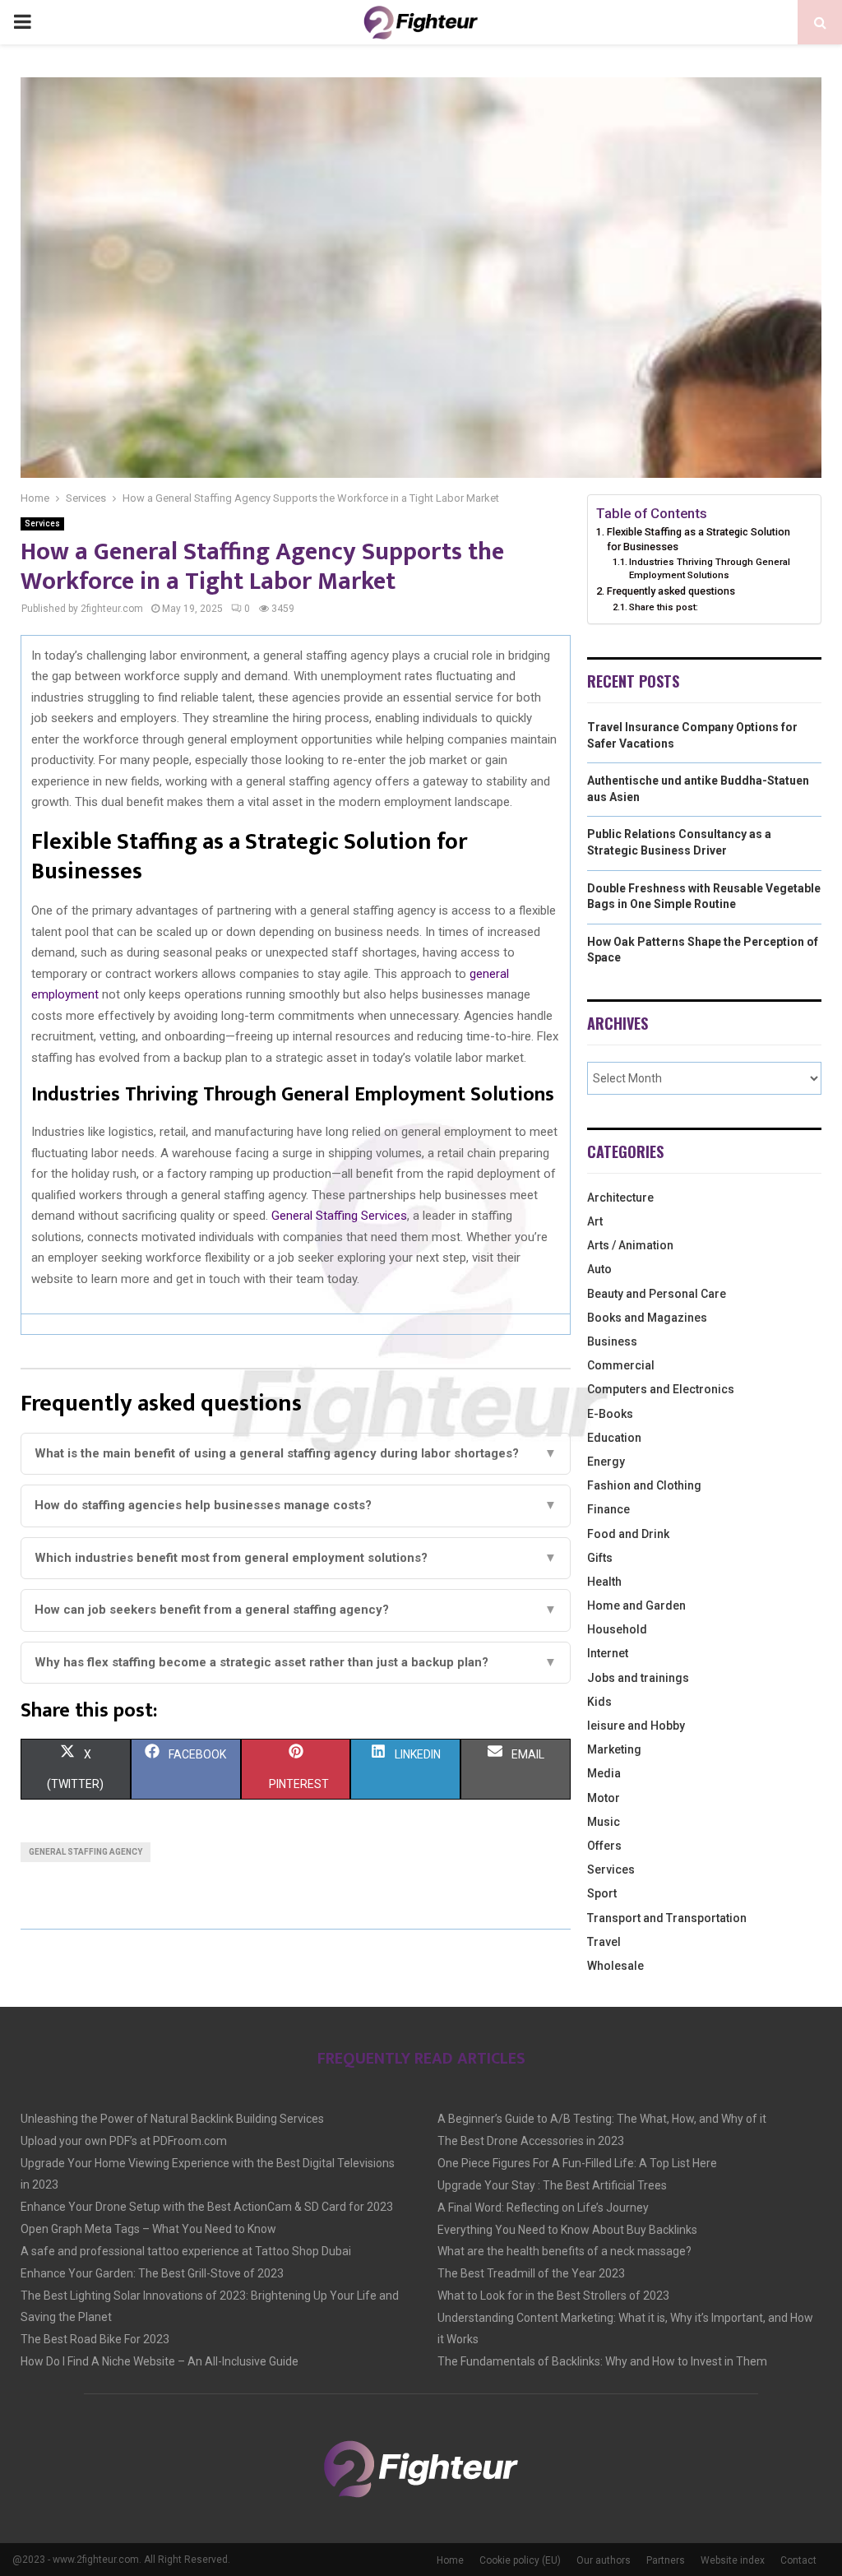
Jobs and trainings (638, 1678)
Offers (604, 1846)
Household (617, 1629)
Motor (604, 1798)
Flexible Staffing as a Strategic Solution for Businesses (699, 539)
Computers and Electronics (661, 1389)
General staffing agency (86, 1852)
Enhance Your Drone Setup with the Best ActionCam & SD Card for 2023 (207, 2207)
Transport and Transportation (667, 1918)
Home (450, 2560)
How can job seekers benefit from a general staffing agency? (296, 1610)
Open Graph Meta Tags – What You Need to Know (148, 2229)
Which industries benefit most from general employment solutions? (296, 1558)
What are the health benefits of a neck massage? (564, 2251)
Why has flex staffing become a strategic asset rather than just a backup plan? (296, 1662)
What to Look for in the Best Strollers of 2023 (553, 2296)
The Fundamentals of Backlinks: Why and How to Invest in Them (602, 2361)
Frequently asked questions (671, 591)
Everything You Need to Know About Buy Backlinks (567, 2230)
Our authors (604, 2560)
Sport (602, 1893)
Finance (608, 1509)
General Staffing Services (339, 1216)
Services (42, 524)
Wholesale (615, 1966)
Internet (608, 1653)
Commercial (621, 1365)
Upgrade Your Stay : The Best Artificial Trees (552, 2185)
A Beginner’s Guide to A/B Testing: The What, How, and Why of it (602, 2119)
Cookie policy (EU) (520, 2560)
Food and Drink (628, 1534)
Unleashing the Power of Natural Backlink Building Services (172, 2119)
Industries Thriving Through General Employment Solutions (710, 568)
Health (604, 1582)
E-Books (610, 1414)
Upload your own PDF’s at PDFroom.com (124, 2141)
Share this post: (664, 607)
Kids (599, 1702)
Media (604, 1773)
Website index (733, 2560)
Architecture (620, 1198)
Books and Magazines (647, 1318)
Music (604, 1822)
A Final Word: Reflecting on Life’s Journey (543, 2208)
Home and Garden (636, 1605)
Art (595, 1221)
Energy (606, 1462)
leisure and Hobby (636, 1726)
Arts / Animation (630, 1245)
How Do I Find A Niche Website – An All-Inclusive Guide (160, 2361)
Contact (798, 2560)
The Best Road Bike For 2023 (95, 2339)
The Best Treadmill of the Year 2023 (531, 2273)
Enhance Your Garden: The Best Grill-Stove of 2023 (152, 2273)
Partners (666, 2560)
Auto (599, 1269)
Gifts (600, 1558)
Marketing (614, 1749)
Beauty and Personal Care (657, 1294)
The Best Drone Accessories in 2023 (531, 2141)
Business (612, 1341)
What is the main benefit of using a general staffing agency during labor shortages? (296, 1453)
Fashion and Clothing (644, 1485)
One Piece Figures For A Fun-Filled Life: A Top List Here (577, 2163)
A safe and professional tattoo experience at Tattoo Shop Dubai (186, 2251)
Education (614, 1438)
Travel (604, 1942)
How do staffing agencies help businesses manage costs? (296, 1505)
